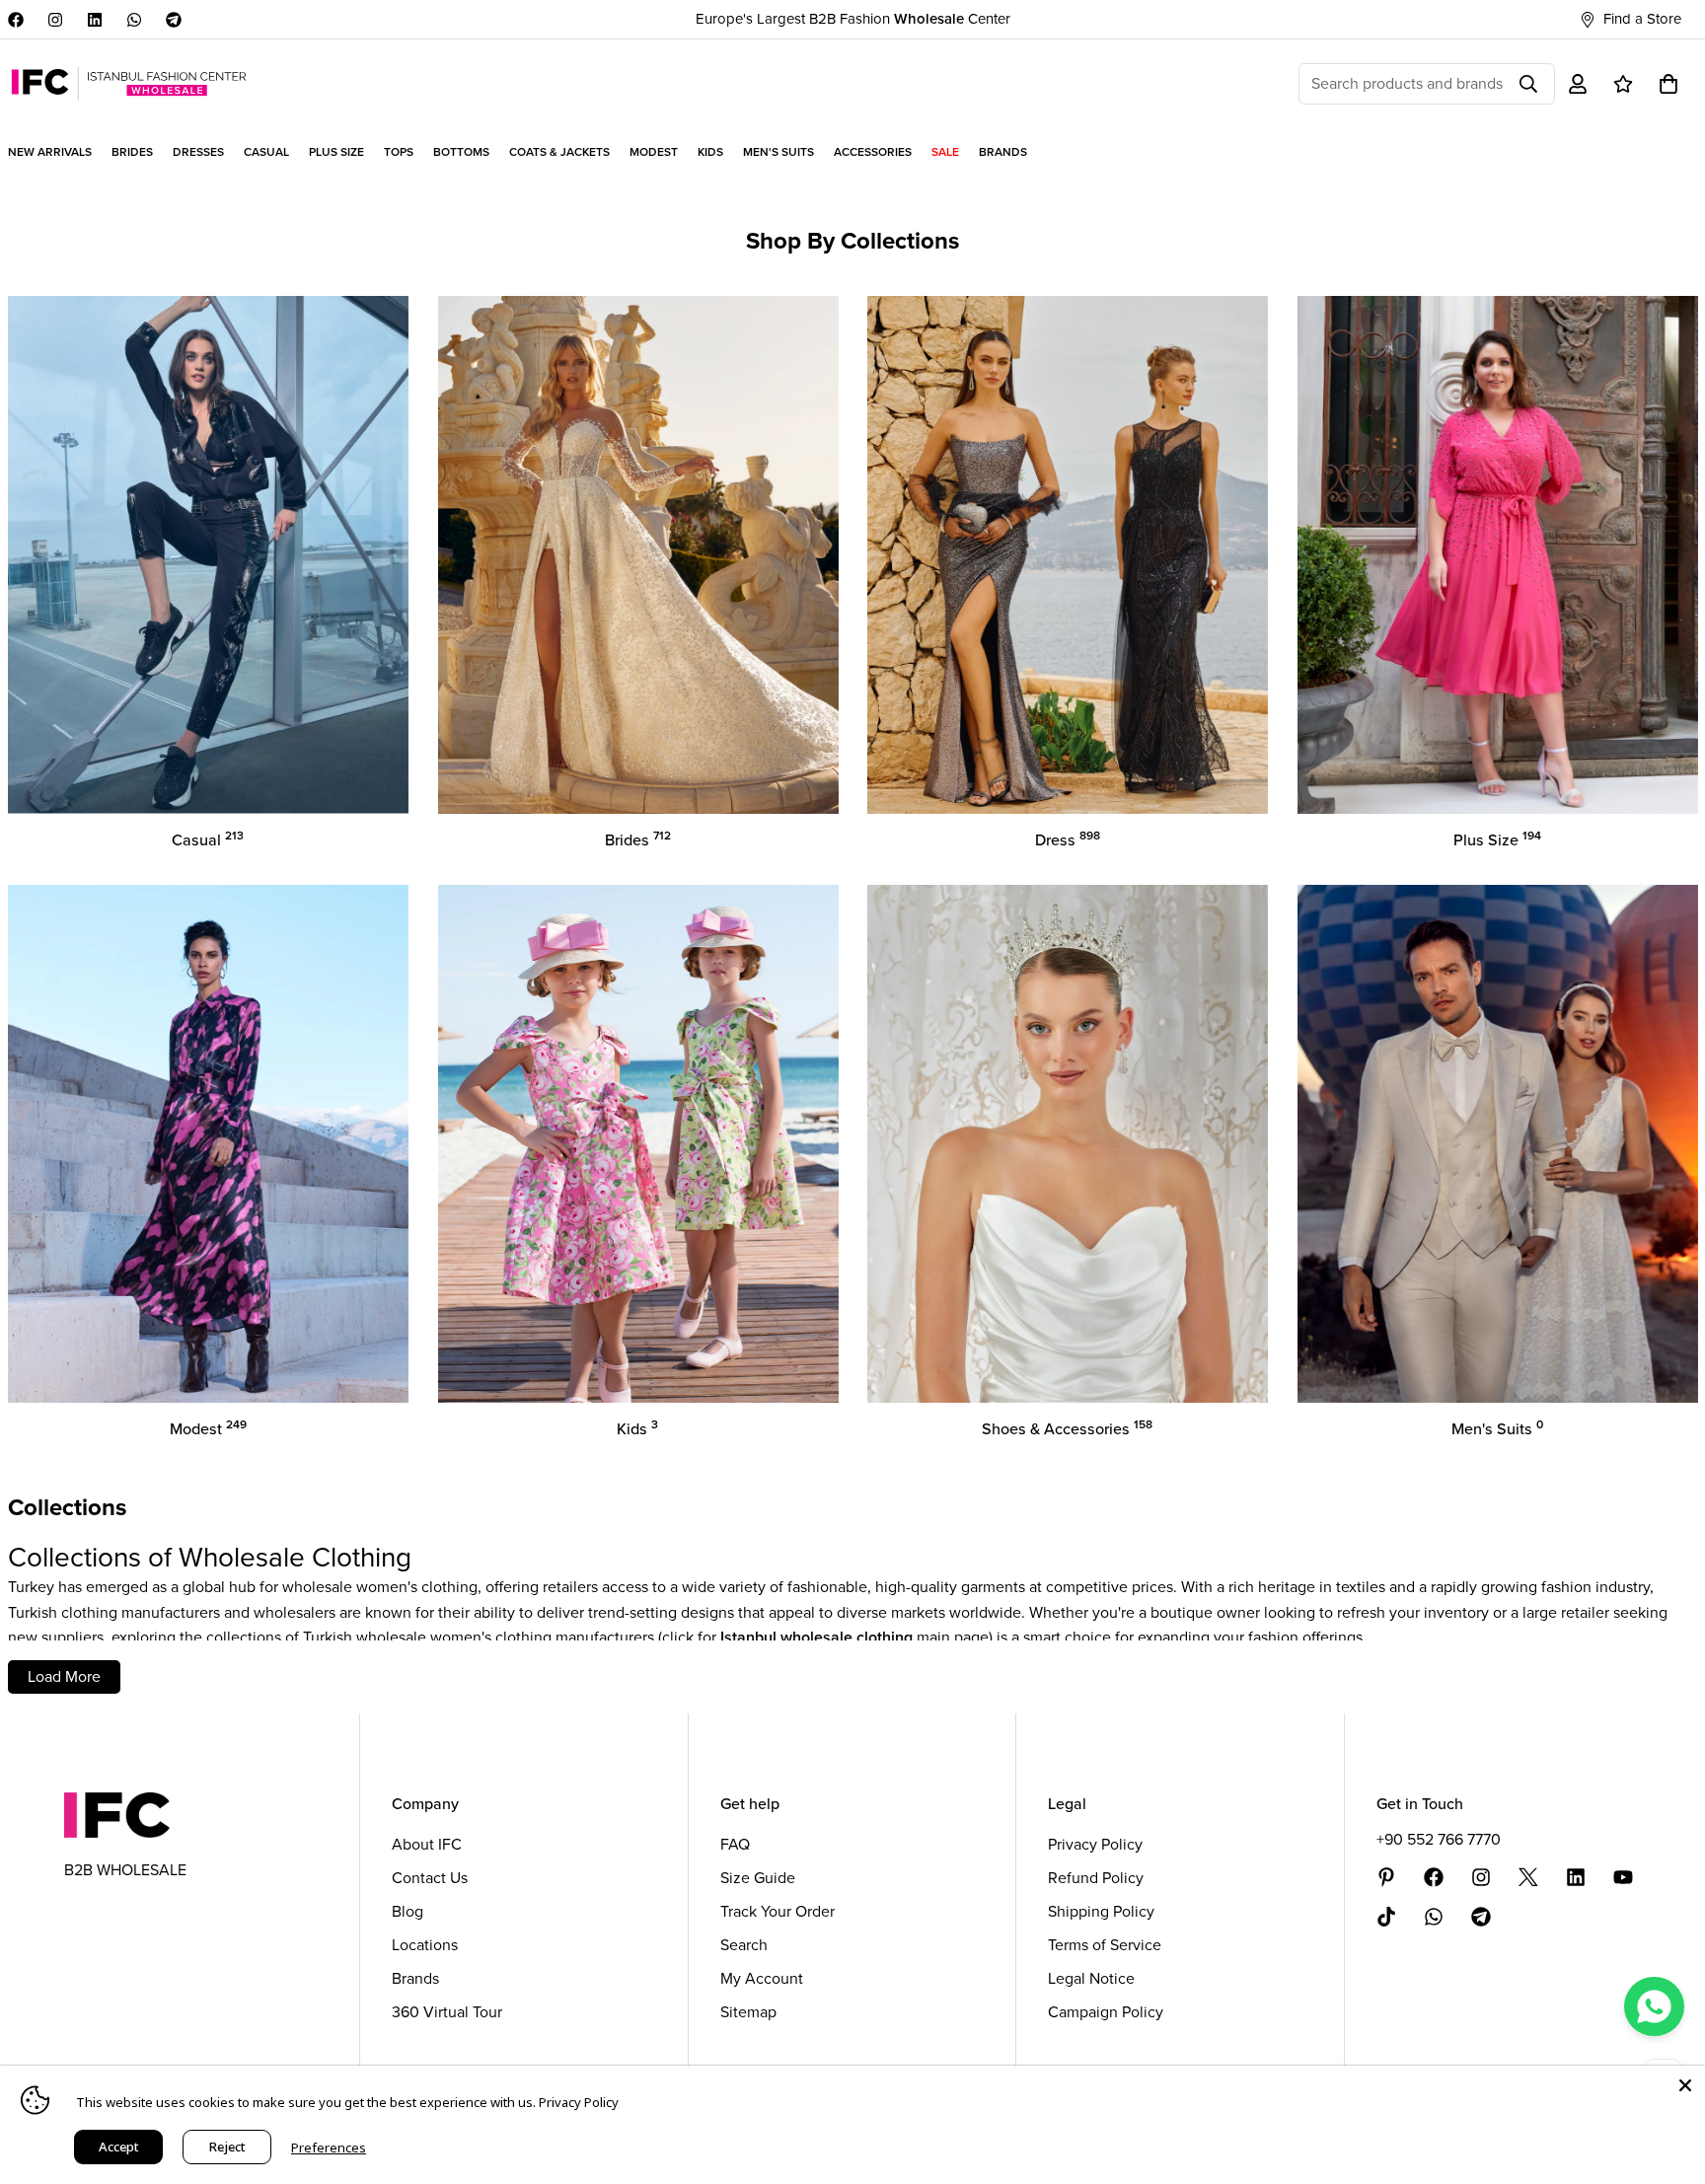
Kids (637, 1429)
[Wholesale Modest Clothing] (208, 1144)
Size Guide (758, 1878)
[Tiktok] (1386, 1917)
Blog (408, 1911)
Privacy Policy (1095, 1844)
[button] (1668, 84)
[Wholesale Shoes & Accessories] (1068, 1144)
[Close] (1685, 2085)
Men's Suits (1497, 1429)
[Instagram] (55, 20)
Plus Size (1497, 840)
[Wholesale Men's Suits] (1498, 1144)
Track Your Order (778, 1911)
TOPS (399, 152)
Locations (425, 1945)
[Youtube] (1623, 1877)
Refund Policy (1096, 1878)
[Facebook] (16, 20)
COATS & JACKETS (559, 152)
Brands (415, 1978)
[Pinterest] (1386, 1877)
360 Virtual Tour (447, 2012)
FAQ (735, 1844)
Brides (638, 840)
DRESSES (198, 152)
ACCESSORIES (873, 152)
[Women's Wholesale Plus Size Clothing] (1498, 555)
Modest (208, 1429)
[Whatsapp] (134, 20)
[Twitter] (1528, 1877)
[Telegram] (174, 20)
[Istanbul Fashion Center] (129, 83)
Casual (208, 840)
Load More (64, 1676)
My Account (762, 1978)
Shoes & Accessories (1067, 1429)
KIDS (710, 152)
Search (744, 1945)
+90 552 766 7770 (1439, 1839)
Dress (1068, 840)
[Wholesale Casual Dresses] (208, 555)
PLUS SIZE (336, 152)
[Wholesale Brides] (638, 555)
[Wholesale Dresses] (1068, 555)
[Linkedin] (95, 20)
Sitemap (748, 2012)
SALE (945, 152)
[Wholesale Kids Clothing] (638, 1144)
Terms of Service (1105, 1945)
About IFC (427, 1844)
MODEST (654, 152)
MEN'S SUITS (778, 152)
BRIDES (132, 152)
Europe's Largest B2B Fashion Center (853, 19)
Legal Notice (1091, 1978)
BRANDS (1003, 152)
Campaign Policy (1106, 2012)
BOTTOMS (461, 152)
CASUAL (266, 152)
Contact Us (430, 1878)
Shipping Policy (1101, 1911)
